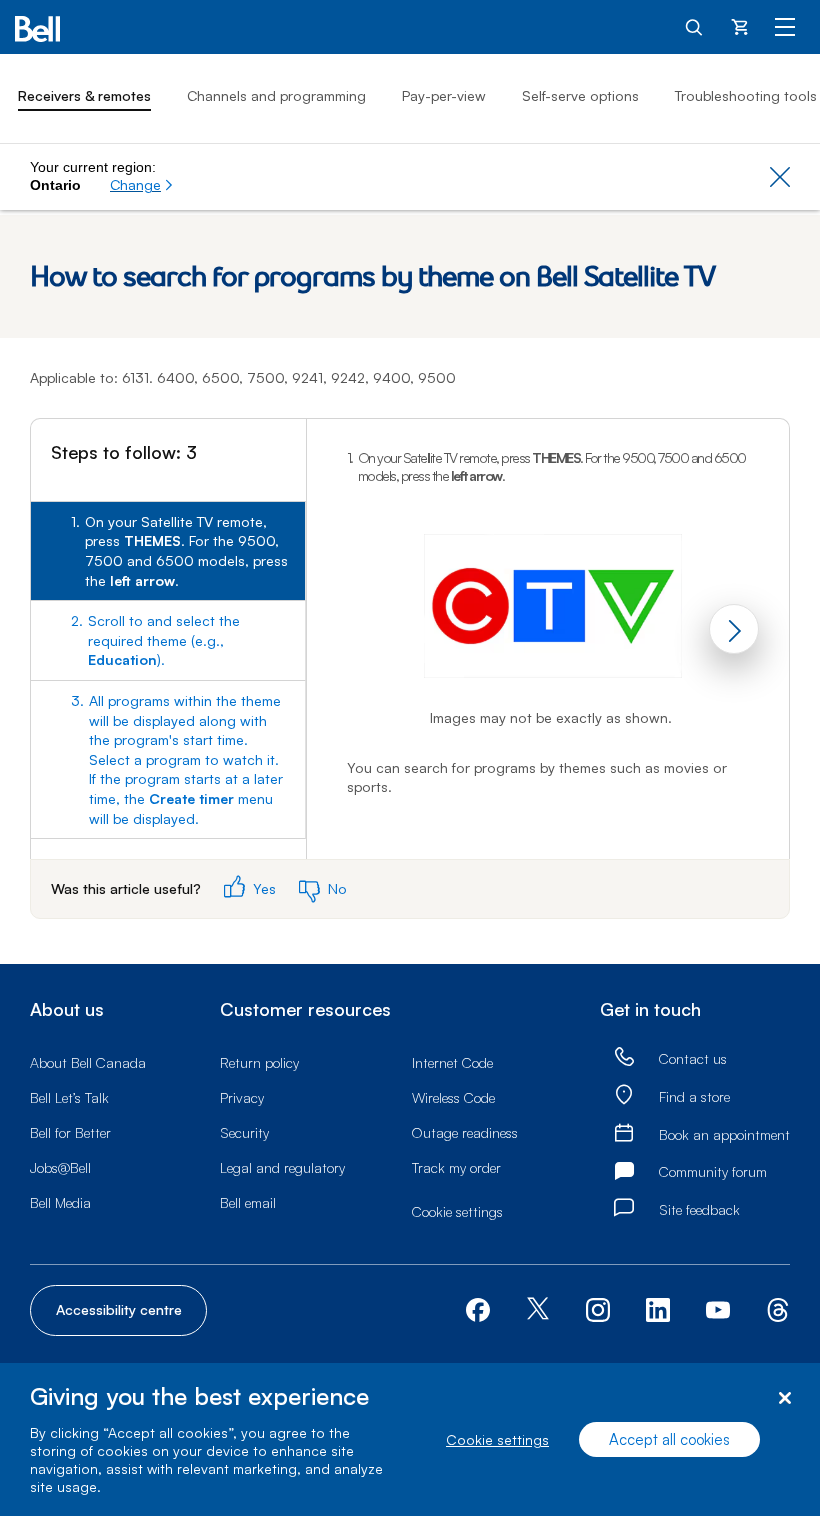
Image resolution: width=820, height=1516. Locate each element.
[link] (624, 1057)
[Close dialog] (784, 1398)
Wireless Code (453, 1097)
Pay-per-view (444, 95)
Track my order (456, 1167)
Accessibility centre (119, 1309)
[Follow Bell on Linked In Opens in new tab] (658, 1308)
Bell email (248, 1202)
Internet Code (452, 1062)
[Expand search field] (695, 26)
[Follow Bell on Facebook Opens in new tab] (478, 1308)
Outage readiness (465, 1132)
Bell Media (60, 1202)
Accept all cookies (669, 1439)
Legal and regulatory (282, 1167)
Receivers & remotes (84, 95)
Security (244, 1132)
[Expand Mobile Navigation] (785, 26)
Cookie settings (497, 1439)
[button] (142, 185)
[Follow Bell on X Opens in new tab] (538, 1310)
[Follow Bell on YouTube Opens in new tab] (718, 1308)
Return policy (259, 1062)
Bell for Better (70, 1132)
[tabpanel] (548, 638)
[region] (410, 1439)
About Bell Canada (88, 1062)
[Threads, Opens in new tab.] (778, 1308)
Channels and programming (276, 95)
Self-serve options (580, 95)
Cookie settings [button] (457, 1211)
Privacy (242, 1097)
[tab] (168, 551)
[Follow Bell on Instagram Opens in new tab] (598, 1310)
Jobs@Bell (60, 1167)
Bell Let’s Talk (69, 1097)
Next (734, 629)
